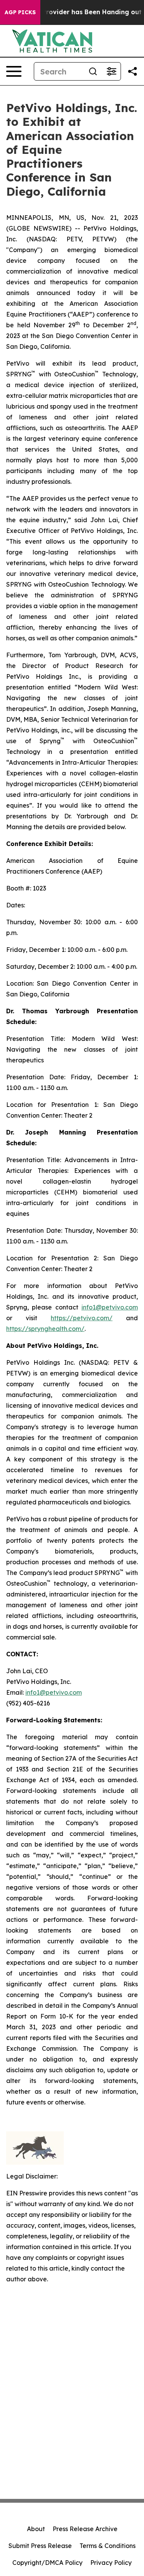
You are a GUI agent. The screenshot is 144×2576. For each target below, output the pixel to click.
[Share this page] (132, 71)
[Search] (93, 71)
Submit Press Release (40, 2546)
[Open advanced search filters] (111, 71)
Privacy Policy (111, 2563)
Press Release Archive (85, 2529)
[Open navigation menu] (14, 71)
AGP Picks (20, 12)
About (36, 2529)
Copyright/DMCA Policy (47, 2563)
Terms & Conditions (108, 2546)
